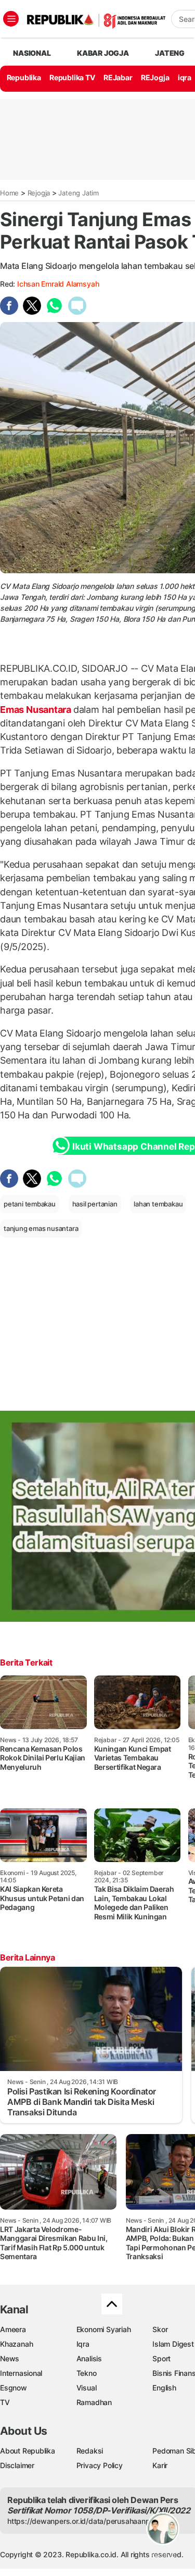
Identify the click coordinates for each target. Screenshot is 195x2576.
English (164, 2388)
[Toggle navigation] (11, 19)
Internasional (21, 2373)
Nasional (32, 53)
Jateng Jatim (78, 193)
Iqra (83, 2344)
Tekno (87, 2373)
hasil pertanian (95, 1204)
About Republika (28, 2451)
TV (5, 2402)
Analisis (89, 2358)
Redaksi (90, 2451)
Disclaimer (17, 2465)
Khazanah (16, 2344)
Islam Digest (173, 2344)
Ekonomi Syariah (104, 2329)
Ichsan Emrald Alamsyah (58, 284)
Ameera (13, 2329)
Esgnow (14, 2388)
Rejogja (39, 193)
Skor (160, 2329)
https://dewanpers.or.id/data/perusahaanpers (84, 2521)
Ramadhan (94, 2402)
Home (9, 193)
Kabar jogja (103, 53)
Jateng (170, 53)
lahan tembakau (158, 1204)
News (10, 2358)
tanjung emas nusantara (41, 1228)
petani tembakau (30, 1204)
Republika (24, 77)
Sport (161, 2358)
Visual (87, 2388)
